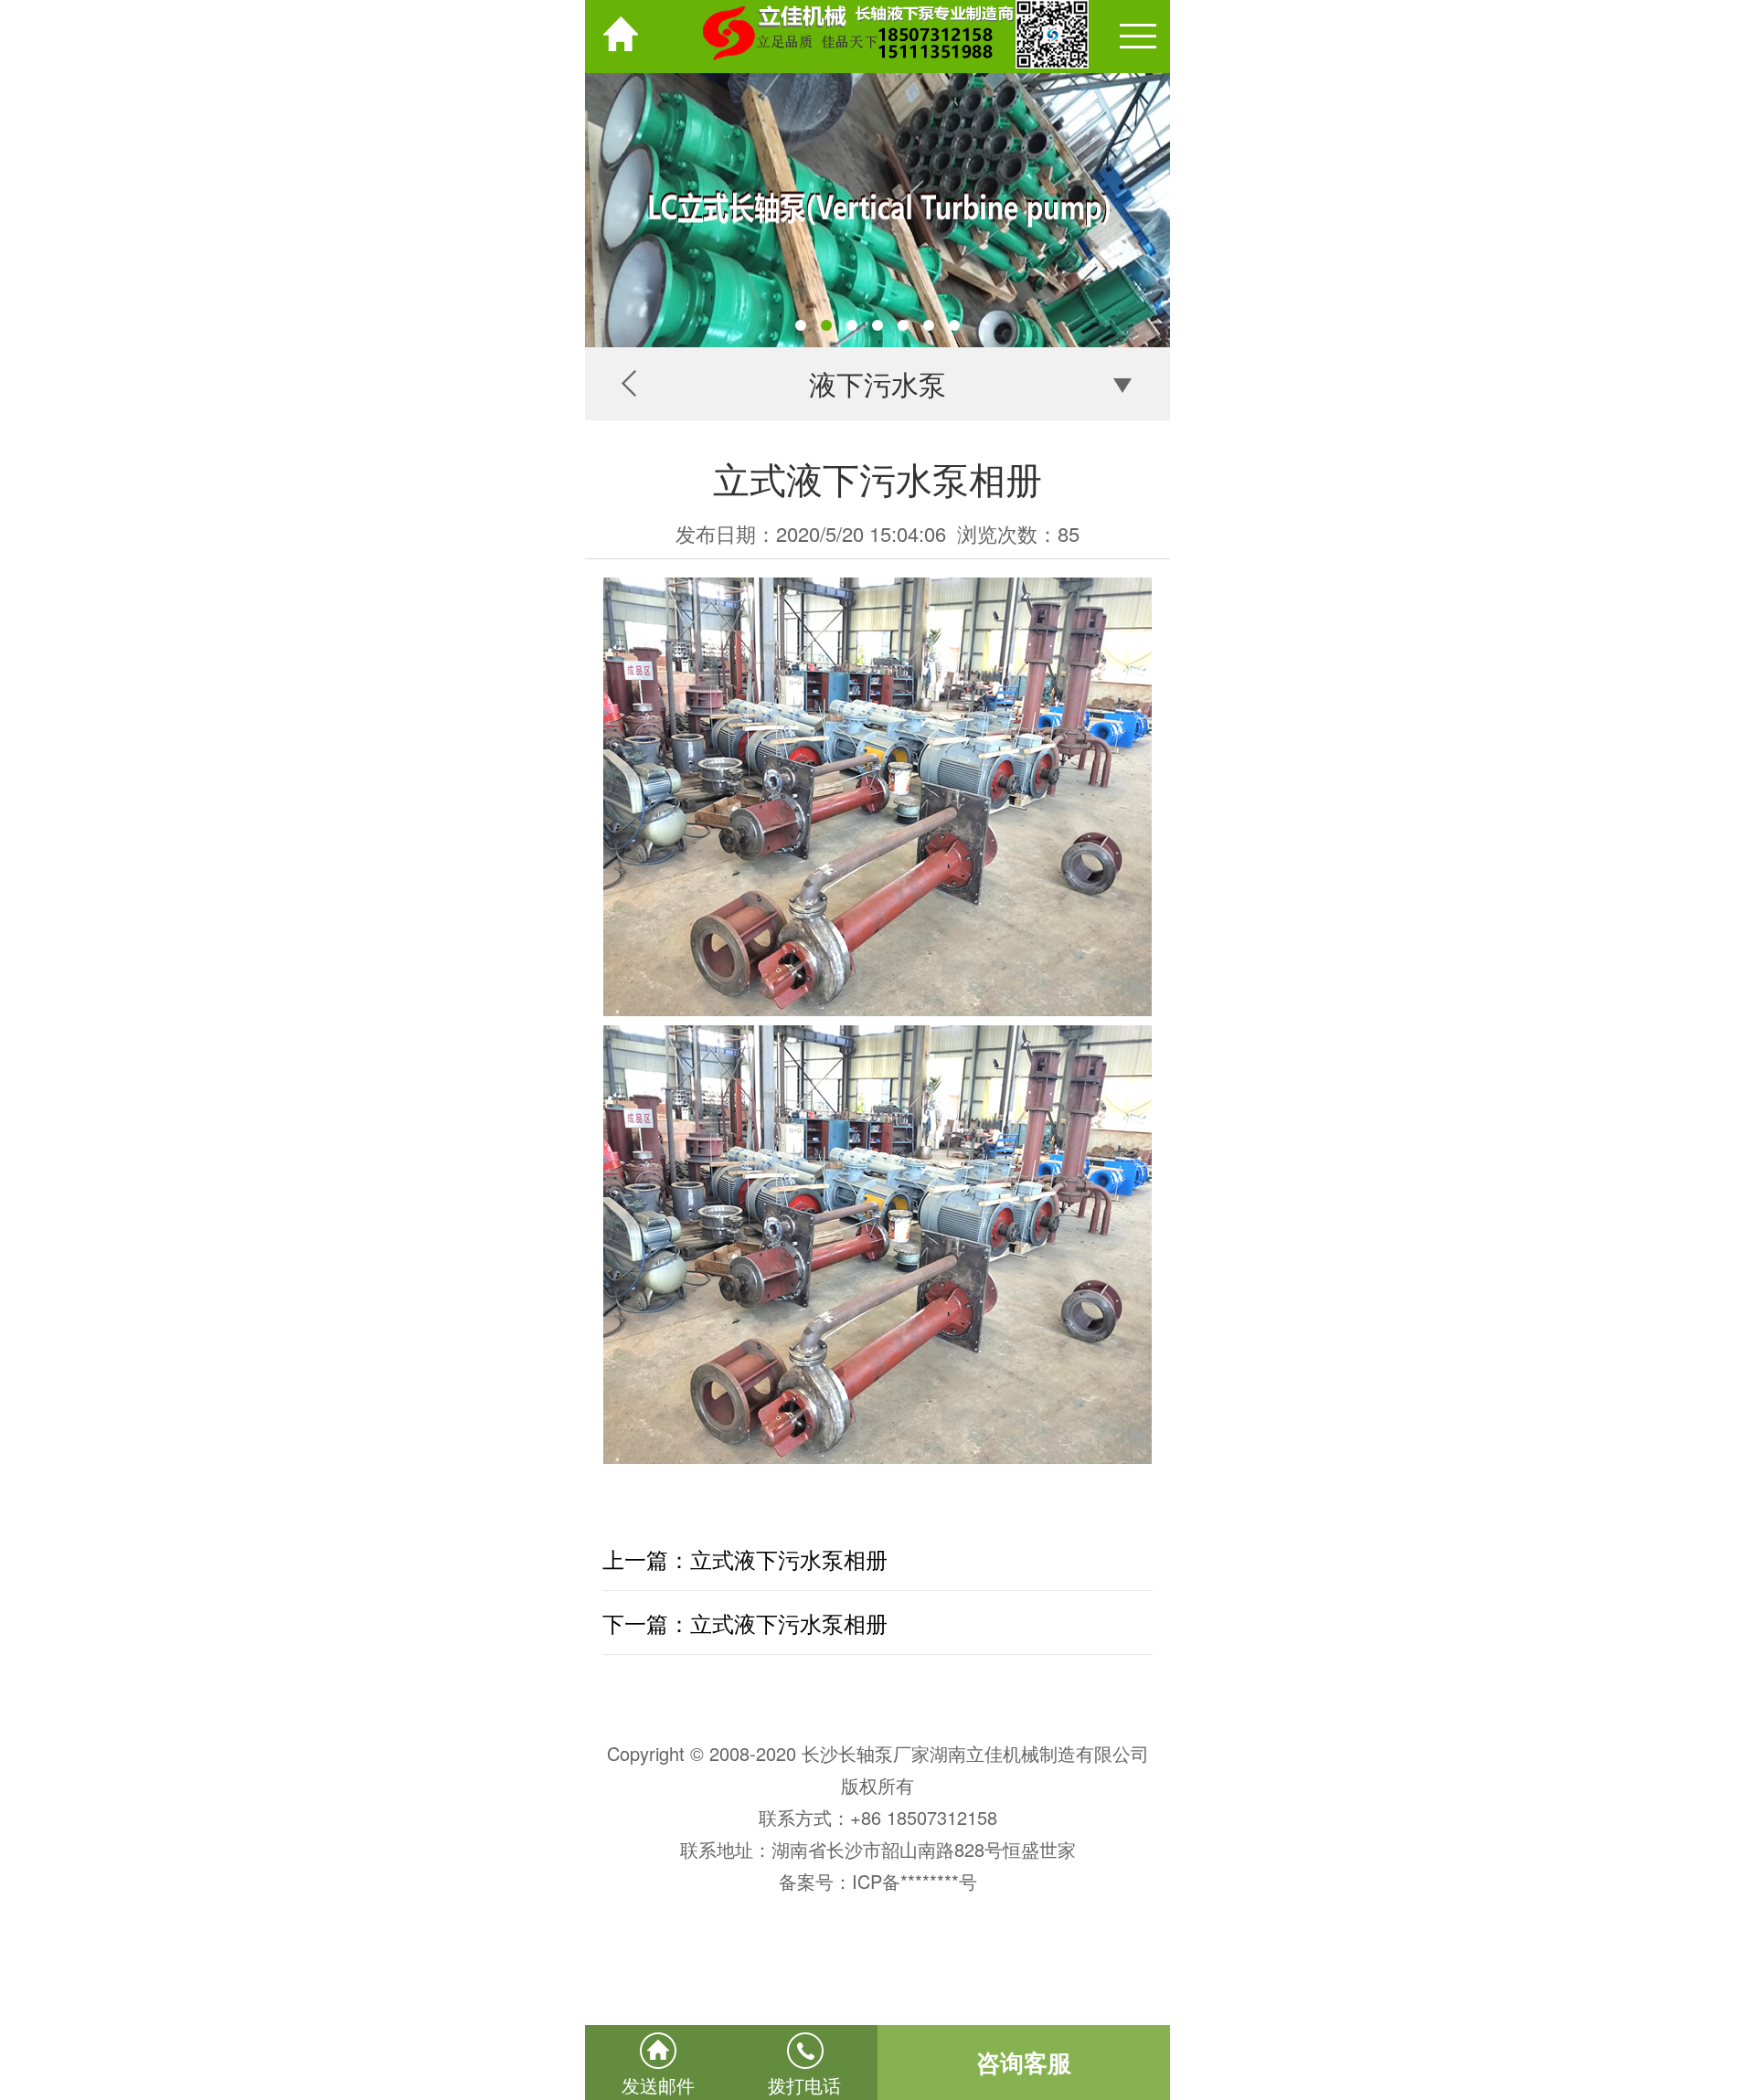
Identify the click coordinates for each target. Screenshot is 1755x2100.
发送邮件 (658, 2085)
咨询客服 (1024, 2062)
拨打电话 (804, 2085)
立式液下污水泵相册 (789, 1559)
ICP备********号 (915, 1881)
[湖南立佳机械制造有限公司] (877, 37)
